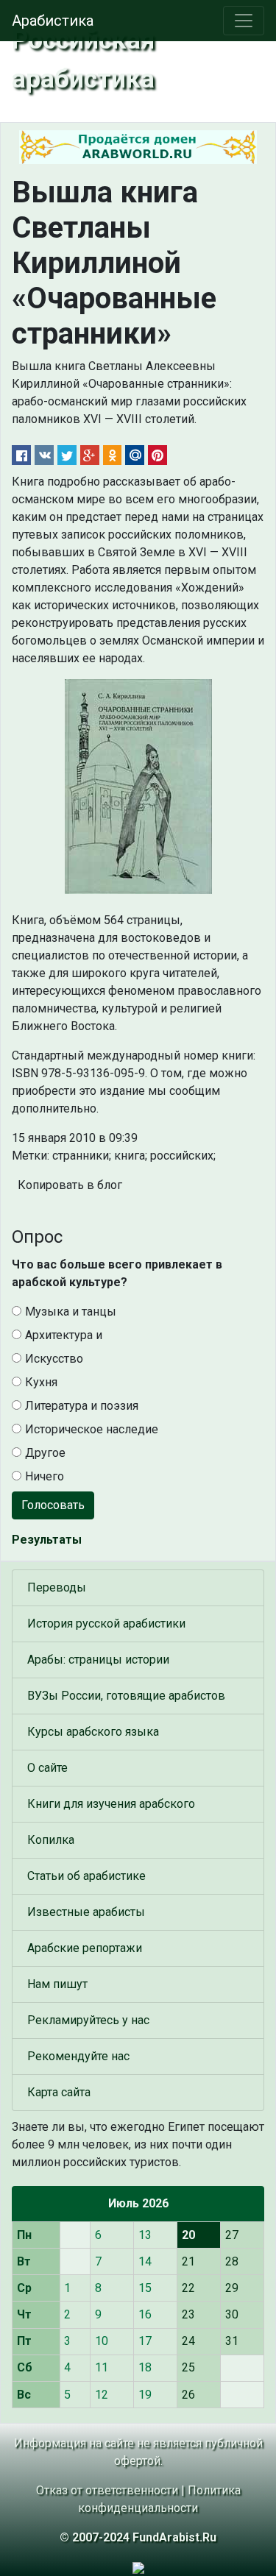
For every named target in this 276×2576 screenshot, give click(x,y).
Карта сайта (59, 2092)
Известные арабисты (86, 1912)
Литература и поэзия (82, 1406)
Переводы (57, 1587)
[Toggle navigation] (244, 21)
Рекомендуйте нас (78, 2056)
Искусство (54, 1359)
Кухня (41, 1382)
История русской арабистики (106, 1624)
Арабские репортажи (85, 1948)
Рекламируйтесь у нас (88, 2020)
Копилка (51, 1840)
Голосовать (53, 1505)
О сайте (47, 1768)
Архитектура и (64, 1335)
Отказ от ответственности (107, 2490)
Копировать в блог (70, 1185)
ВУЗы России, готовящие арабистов (126, 1696)
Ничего (45, 1476)
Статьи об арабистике (86, 1876)
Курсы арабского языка (93, 1732)
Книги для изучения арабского (111, 1804)
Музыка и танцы (71, 1312)
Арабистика (53, 21)
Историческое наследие (92, 1429)
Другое (45, 1453)
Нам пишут (57, 1984)
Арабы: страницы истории (98, 1660)
